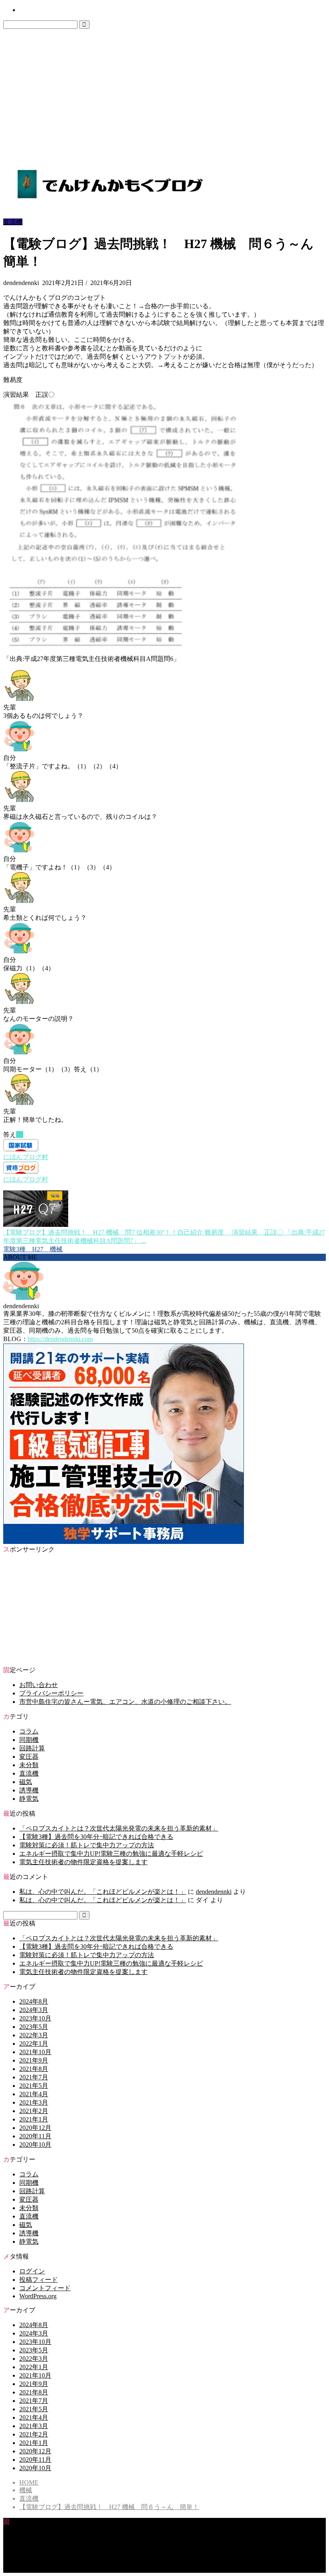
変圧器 (29, 1757)
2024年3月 (34, 2010)
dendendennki (214, 1892)
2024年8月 (34, 2001)
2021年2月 (34, 2111)
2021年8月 (34, 2069)
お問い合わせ (34, 10)
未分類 (29, 1765)
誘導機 (29, 1790)
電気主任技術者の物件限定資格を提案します (83, 1862)
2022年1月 (34, 2044)
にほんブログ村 (26, 1157)
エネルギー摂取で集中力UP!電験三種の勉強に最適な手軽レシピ (111, 1854)
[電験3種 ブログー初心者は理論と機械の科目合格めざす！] (110, 200)
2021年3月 (34, 2102)
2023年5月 (34, 2027)
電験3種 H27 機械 (33, 1249)
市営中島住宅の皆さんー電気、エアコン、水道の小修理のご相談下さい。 (125, 1702)
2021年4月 (34, 2094)
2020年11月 (35, 2136)
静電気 (29, 1799)
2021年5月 (34, 2086)
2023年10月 (35, 2018)
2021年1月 (34, 2119)
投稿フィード (39, 2280)
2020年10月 (35, 2145)
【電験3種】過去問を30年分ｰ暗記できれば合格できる (96, 1837)
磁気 (26, 1782)
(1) (20, 1134)
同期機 (29, 1740)
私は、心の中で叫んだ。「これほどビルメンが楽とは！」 (103, 1892)
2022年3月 (34, 2035)
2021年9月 (34, 2060)
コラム (29, 1731)
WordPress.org (38, 2296)
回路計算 (32, 1748)
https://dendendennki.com (60, 1339)
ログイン (32, 2271)
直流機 (13, 222)
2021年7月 (34, 2077)
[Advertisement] (164, 89)
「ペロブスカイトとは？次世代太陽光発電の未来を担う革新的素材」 (119, 1828)
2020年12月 (35, 2128)
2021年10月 (35, 2052)
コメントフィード (45, 2288)
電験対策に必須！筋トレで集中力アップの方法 (87, 1845)
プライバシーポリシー (51, 1693)
